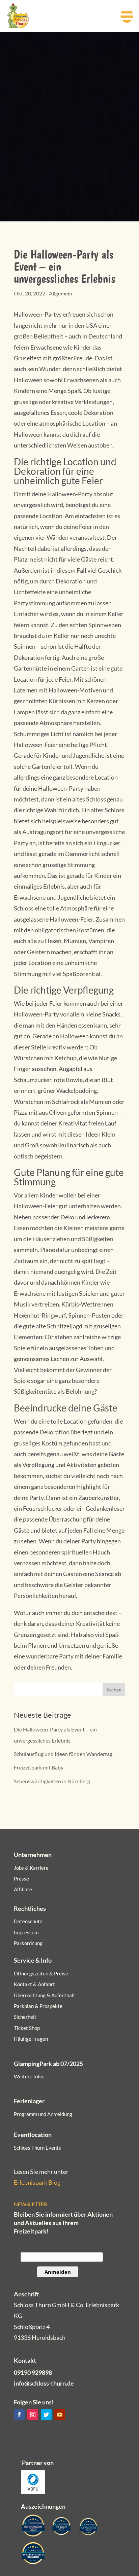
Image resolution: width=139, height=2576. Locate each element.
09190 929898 (33, 2372)
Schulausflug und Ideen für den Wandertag (63, 1754)
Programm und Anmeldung (43, 2114)
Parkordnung (28, 1943)
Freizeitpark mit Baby (39, 1767)
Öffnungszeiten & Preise (41, 1973)
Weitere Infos (29, 2076)
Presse (21, 1879)
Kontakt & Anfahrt (34, 1984)
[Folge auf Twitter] (46, 2414)
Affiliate (23, 1889)
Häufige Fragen (31, 2039)
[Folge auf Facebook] (19, 2414)
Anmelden (58, 2272)
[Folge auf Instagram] (33, 2414)
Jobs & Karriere (31, 1868)
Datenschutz (28, 1921)
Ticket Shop (27, 2028)
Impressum (26, 1932)
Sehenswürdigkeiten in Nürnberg (52, 1781)
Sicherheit (25, 2017)
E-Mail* (29, 2246)
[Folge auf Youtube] (60, 2414)
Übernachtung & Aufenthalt (45, 1995)
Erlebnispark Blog (37, 2182)
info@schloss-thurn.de (44, 2383)
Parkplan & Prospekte (38, 2006)
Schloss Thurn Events (37, 2148)
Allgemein (61, 293)
